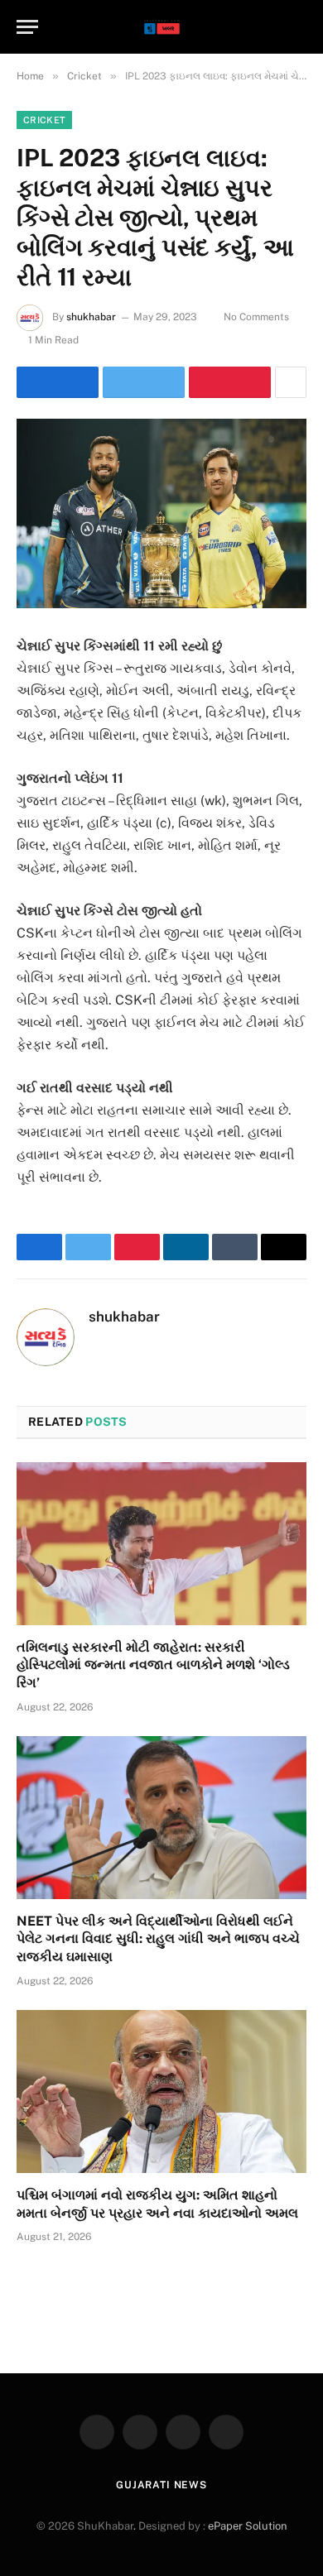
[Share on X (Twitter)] (144, 382)
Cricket (44, 120)
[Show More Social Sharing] (291, 382)
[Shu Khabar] (162, 27)
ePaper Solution (248, 2526)
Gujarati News (161, 2485)
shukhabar (91, 317)
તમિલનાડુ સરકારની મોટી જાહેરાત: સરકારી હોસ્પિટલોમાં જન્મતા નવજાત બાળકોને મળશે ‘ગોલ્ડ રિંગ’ (153, 1665)
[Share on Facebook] (58, 382)
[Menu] (27, 27)
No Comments (256, 317)
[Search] (299, 27)
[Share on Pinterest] (230, 382)
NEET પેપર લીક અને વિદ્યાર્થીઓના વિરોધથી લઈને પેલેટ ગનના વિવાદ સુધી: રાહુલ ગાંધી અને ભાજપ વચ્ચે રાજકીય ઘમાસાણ (158, 1939)
